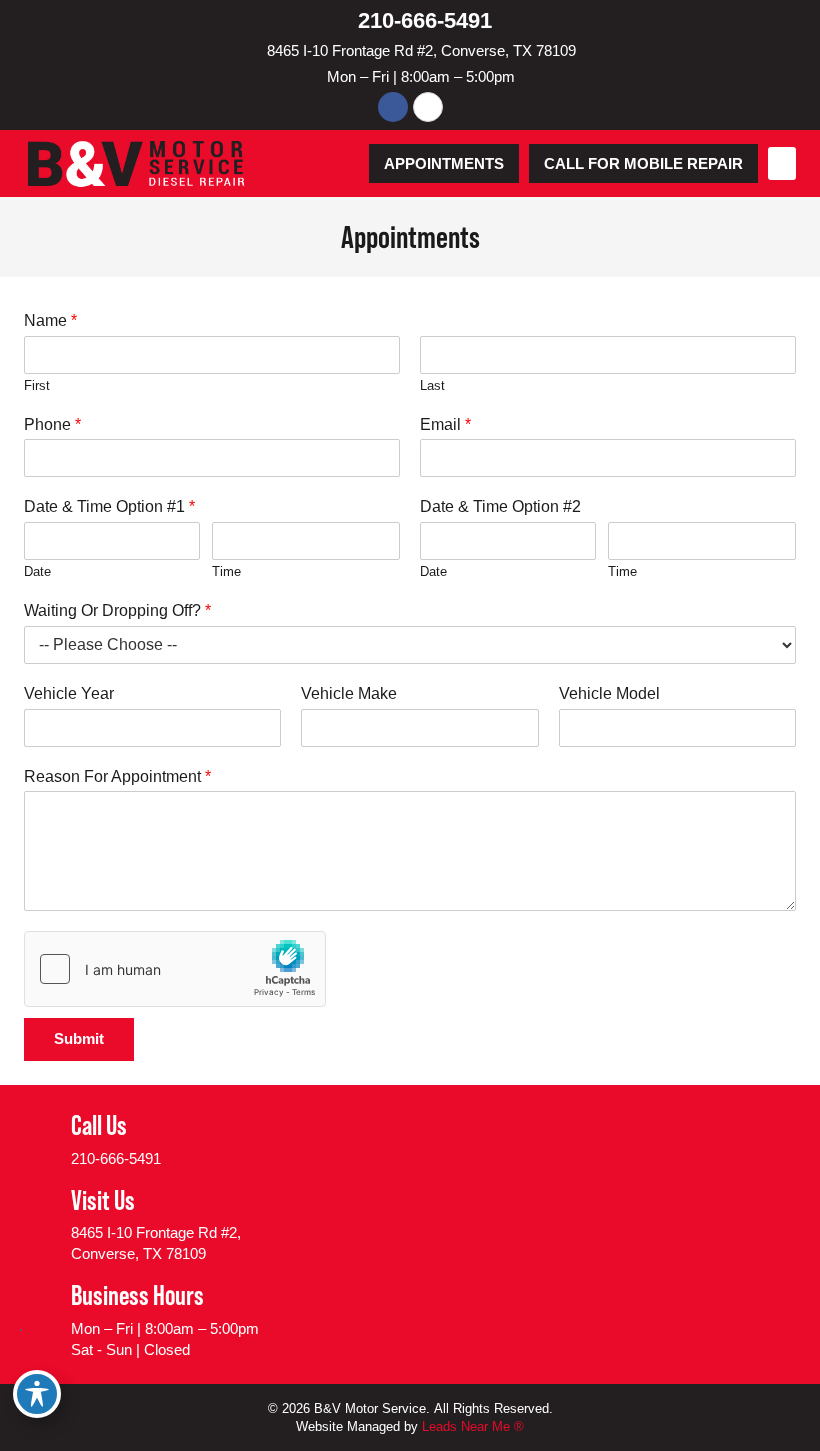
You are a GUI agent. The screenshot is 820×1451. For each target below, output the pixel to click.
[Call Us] (40, 1139)
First (37, 385)
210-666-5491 (425, 20)
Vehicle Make (349, 693)
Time (226, 571)
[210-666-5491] (340, 20)
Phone (52, 424)
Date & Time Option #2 (500, 506)
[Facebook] (393, 107)
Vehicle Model (609, 693)
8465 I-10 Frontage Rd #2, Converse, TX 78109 (421, 50)
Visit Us (103, 1200)
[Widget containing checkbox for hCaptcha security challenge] (175, 969)
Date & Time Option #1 (109, 506)
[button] (782, 163)
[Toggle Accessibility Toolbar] (37, 1394)
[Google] (428, 107)
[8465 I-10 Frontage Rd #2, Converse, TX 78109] (252, 50)
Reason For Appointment (117, 776)
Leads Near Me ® (473, 1426)
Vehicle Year (69, 693)
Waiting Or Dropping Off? (117, 610)
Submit (79, 1038)
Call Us (99, 1125)
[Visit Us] (40, 1224)
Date (37, 571)
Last (432, 385)
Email (445, 424)
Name (50, 320)
